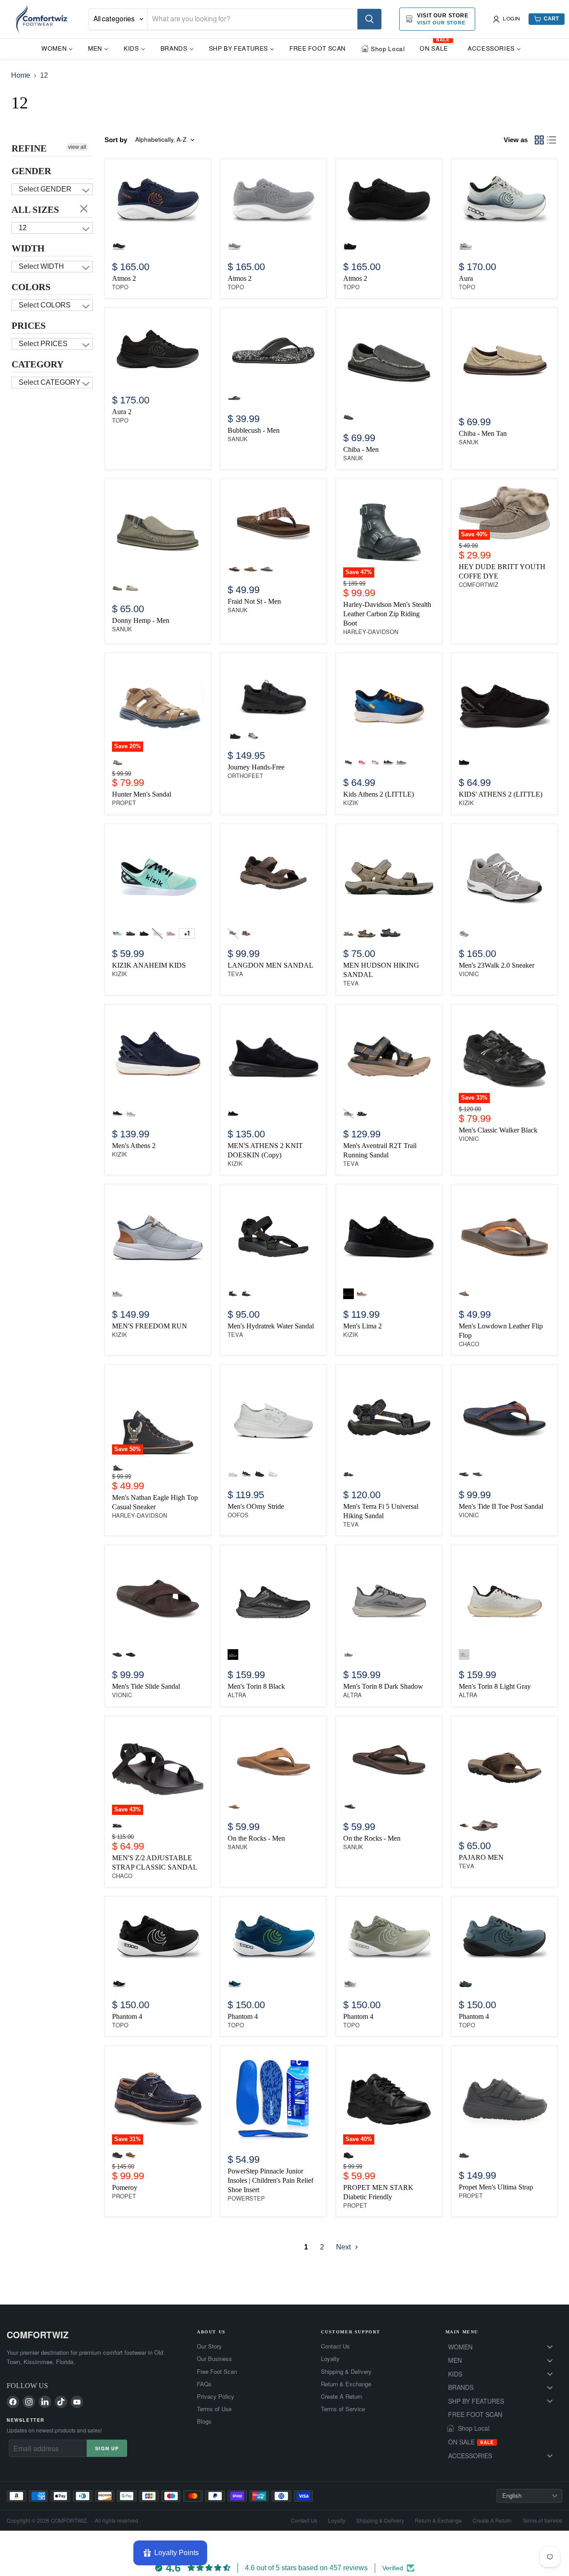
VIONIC (469, 974)
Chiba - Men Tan (483, 433)
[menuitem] (57, 48)
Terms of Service (343, 2409)
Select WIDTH (41, 266)
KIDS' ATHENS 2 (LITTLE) (501, 794)
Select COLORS (45, 305)
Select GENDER (45, 189)
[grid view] (539, 140)
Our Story (209, 2346)
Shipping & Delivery (346, 2372)
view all (77, 147)
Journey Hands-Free (256, 767)
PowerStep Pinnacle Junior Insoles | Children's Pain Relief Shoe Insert (270, 2180)
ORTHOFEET (245, 776)
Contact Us (335, 2346)
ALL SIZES (35, 210)
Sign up (107, 2448)
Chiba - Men (361, 449)
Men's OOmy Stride (256, 1506)
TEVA (235, 974)
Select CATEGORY (50, 382)
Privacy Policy (216, 2397)
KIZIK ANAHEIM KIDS (149, 965)
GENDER (31, 171)
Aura (466, 278)
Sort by (116, 140)
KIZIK (351, 803)
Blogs (204, 2421)
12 (23, 228)
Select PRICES (43, 344)
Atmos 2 (124, 278)
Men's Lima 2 (363, 1326)
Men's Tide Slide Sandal (146, 1686)
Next (344, 2247)
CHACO (469, 1344)
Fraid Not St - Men (254, 601)
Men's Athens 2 (134, 1146)
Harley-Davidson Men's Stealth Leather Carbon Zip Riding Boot (387, 614)
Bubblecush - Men (254, 430)
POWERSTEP (246, 2199)
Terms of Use (214, 2409)
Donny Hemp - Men (141, 620)
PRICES (29, 326)
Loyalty (330, 2359)
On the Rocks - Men (256, 1838)
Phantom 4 (127, 2016)
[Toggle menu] (550, 2347)
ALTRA (237, 1695)
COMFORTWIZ (479, 585)
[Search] (369, 19)
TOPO (120, 287)
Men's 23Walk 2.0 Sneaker (497, 965)
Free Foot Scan (217, 2372)
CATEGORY (38, 364)
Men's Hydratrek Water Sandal (271, 1326)
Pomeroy (125, 2187)
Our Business (214, 2359)
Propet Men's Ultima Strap (496, 2187)
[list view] (552, 140)
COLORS (31, 287)
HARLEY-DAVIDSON (371, 632)
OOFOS (238, 1515)
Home (21, 75)
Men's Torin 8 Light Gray (495, 1686)
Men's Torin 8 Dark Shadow (383, 1686)
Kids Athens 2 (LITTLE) (379, 794)
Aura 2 (122, 412)
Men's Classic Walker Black (498, 1130)
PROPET (124, 803)
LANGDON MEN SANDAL (270, 965)
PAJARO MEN (481, 1857)
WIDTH (28, 248)
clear (84, 208)
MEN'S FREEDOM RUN (150, 1326)
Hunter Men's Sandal (142, 794)
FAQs (204, 2384)
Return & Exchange (346, 2384)
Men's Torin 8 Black (256, 1686)
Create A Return (342, 2397)
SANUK (238, 439)
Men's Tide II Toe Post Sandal (501, 1506)
